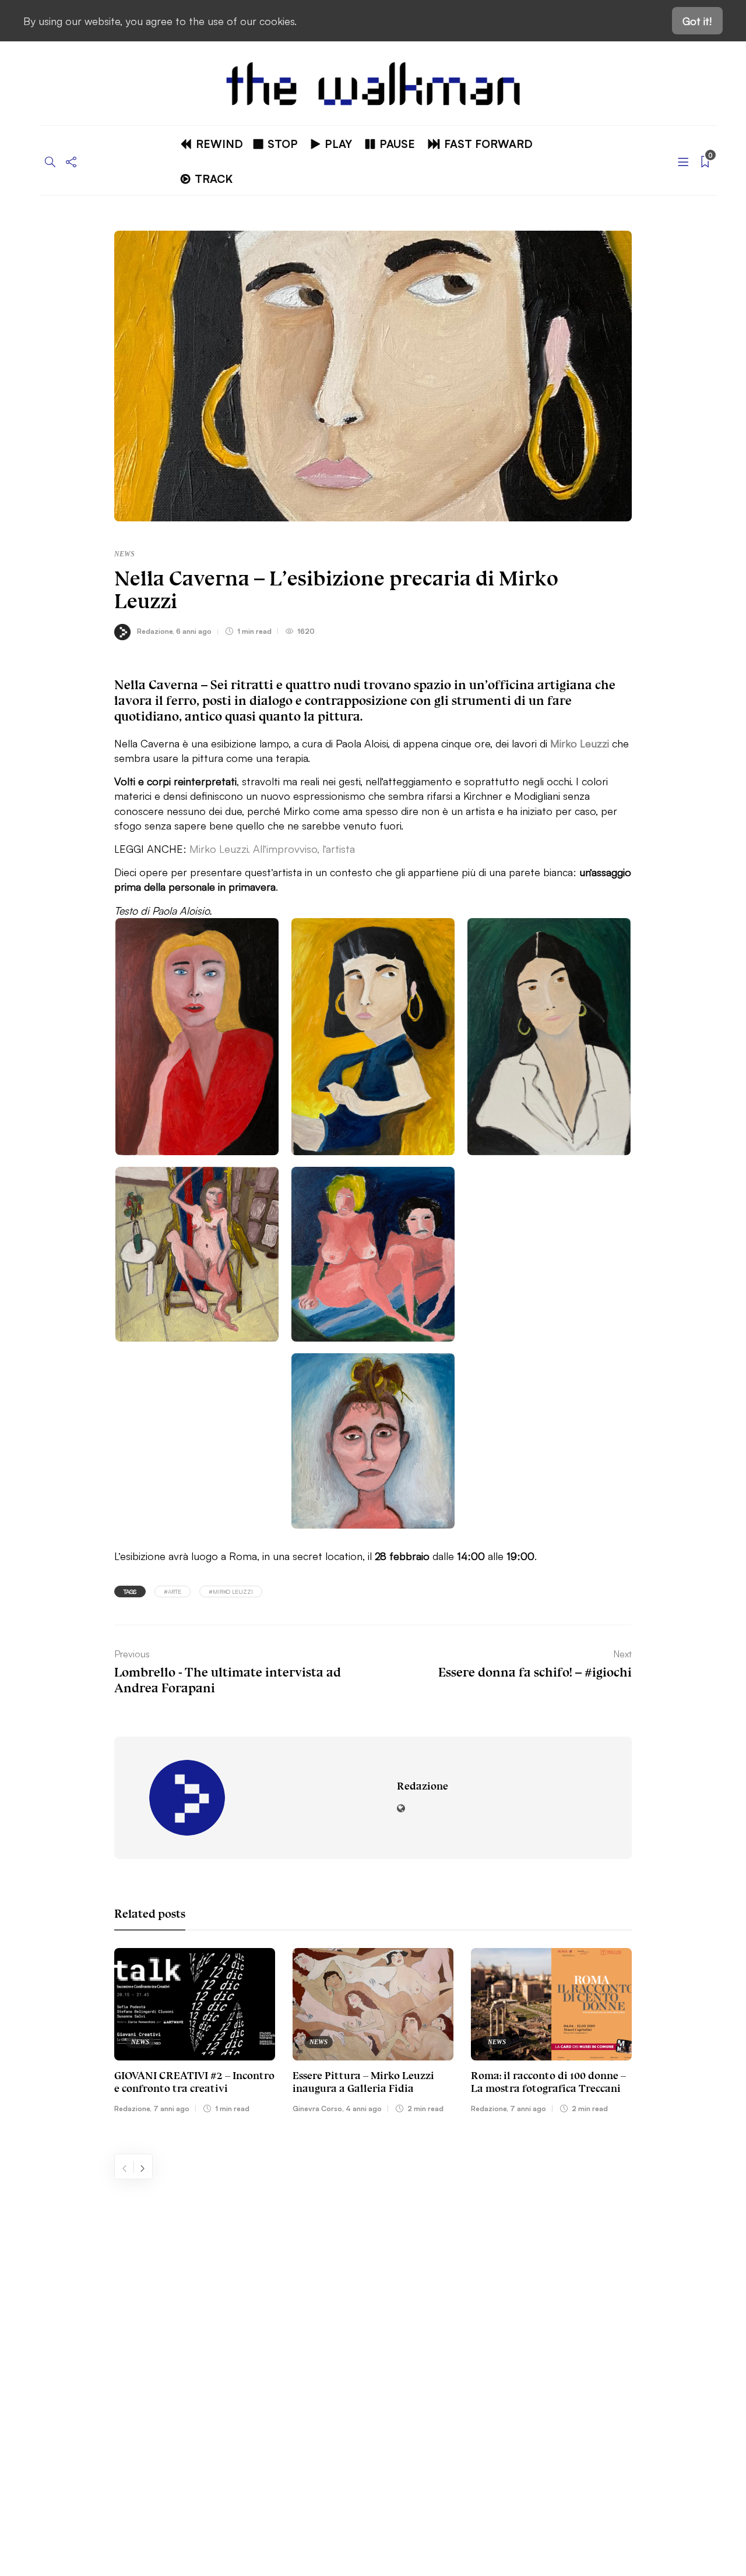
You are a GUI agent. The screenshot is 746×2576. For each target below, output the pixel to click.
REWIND (219, 143)
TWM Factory (473, 2451)
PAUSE (397, 143)
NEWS (124, 554)
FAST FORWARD (488, 143)
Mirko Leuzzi (580, 743)
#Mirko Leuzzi (231, 1591)
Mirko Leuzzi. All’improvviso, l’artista (272, 848)
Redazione (155, 631)
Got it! (697, 20)
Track (214, 178)
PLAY (338, 143)
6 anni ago (194, 631)
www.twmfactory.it (342, 2487)
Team (62, 2337)
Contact (69, 2310)
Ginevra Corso (317, 2108)
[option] (195, 2033)
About (64, 2282)
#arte (173, 1591)
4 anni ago (364, 2108)
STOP (283, 143)
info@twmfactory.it (404, 2487)
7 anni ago (171, 2108)
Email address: (540, 2284)
